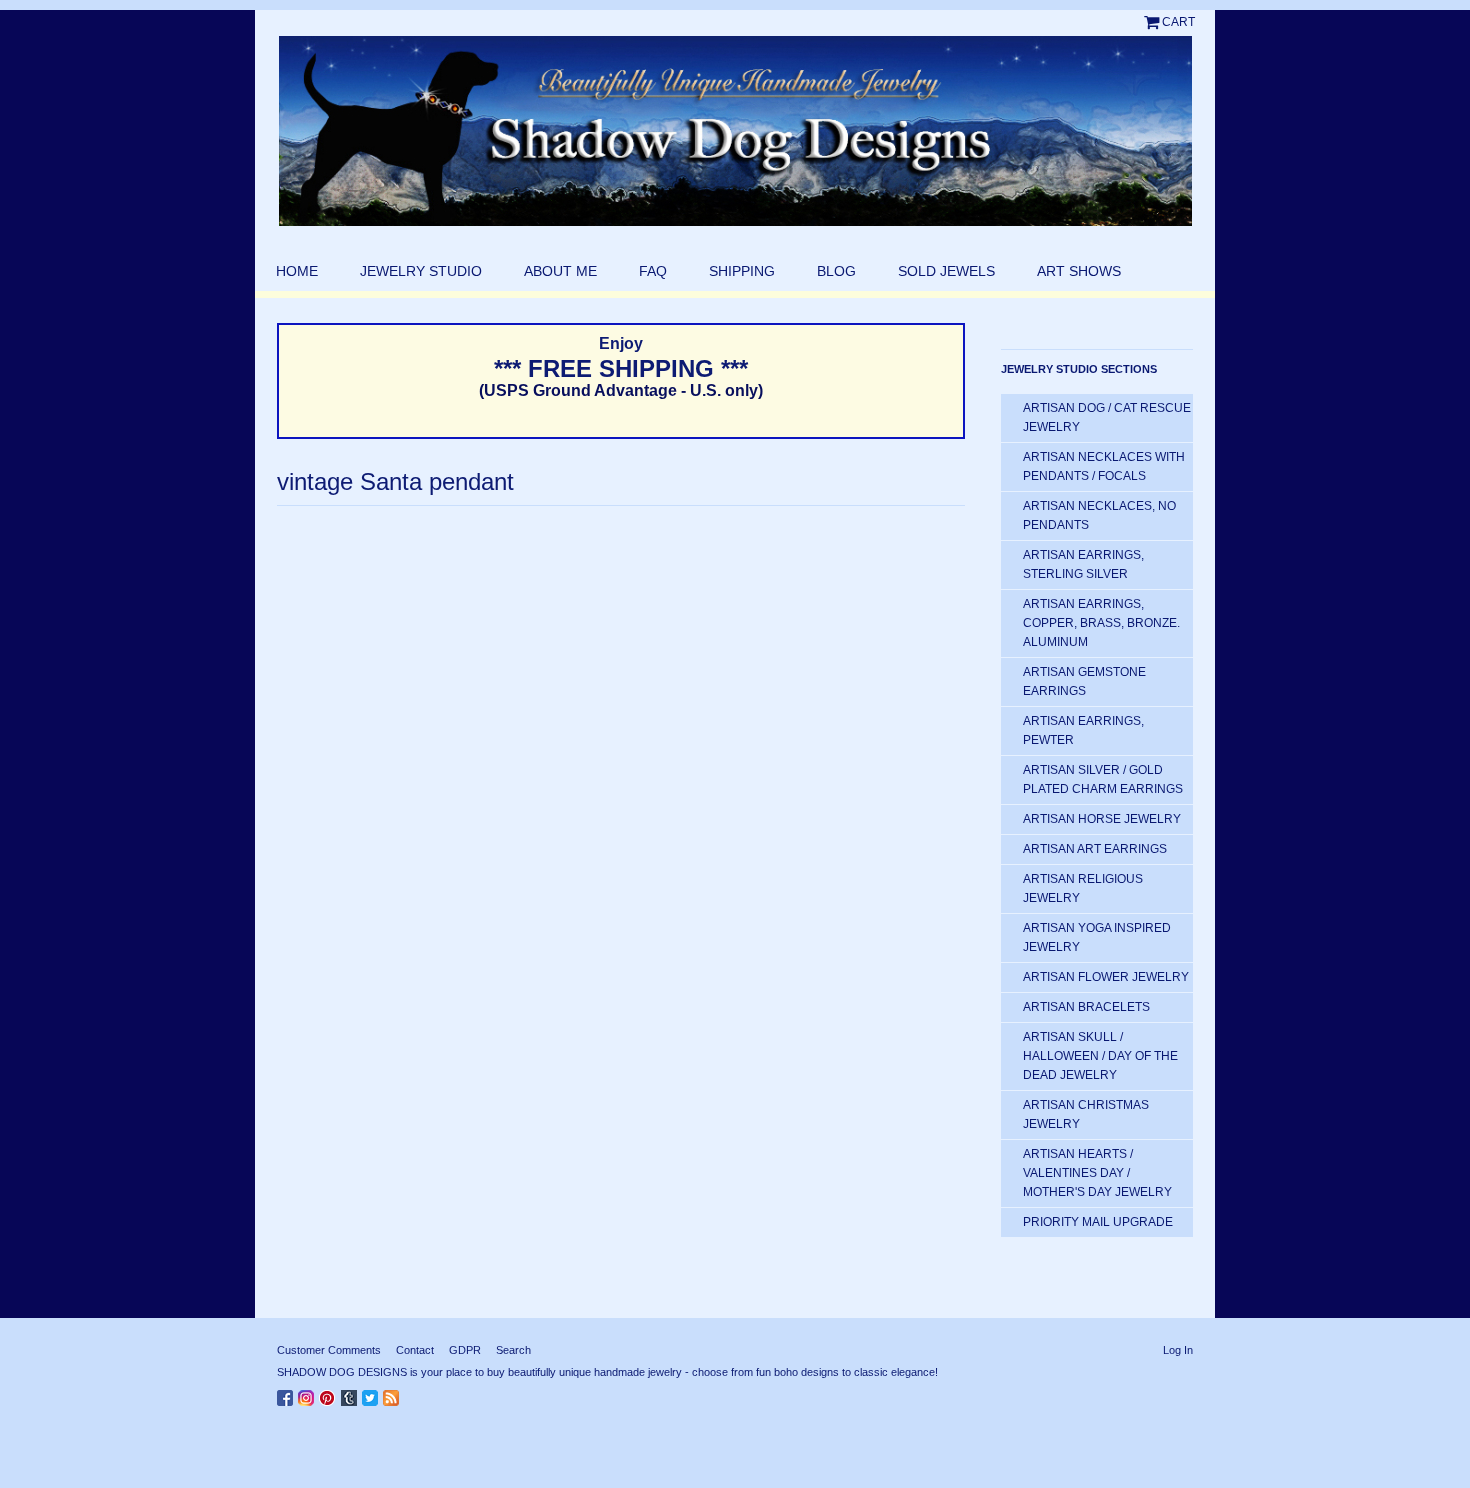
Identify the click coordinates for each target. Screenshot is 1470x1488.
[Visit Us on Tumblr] (351, 1394)
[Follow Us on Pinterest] (330, 1394)
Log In (1178, 1350)
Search (513, 1350)
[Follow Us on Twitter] (372, 1394)
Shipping (742, 271)
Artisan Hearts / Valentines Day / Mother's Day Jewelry (1097, 1173)
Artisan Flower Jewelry (1106, 977)
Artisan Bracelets (1086, 1007)
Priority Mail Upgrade (1098, 1222)
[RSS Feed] (393, 1394)
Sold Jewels (946, 271)
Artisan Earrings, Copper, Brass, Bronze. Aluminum (1101, 623)
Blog (836, 271)
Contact (415, 1350)
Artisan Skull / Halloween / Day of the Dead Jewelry (1100, 1056)
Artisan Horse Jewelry (1102, 819)
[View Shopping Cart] (1153, 22)
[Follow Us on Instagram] (308, 1394)
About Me (560, 271)
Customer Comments (329, 1350)
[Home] (735, 131)
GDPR (465, 1350)
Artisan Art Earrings (1095, 849)
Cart (1178, 22)
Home (297, 271)
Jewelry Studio (421, 271)
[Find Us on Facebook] (287, 1394)
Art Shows (1079, 271)
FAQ (653, 271)
